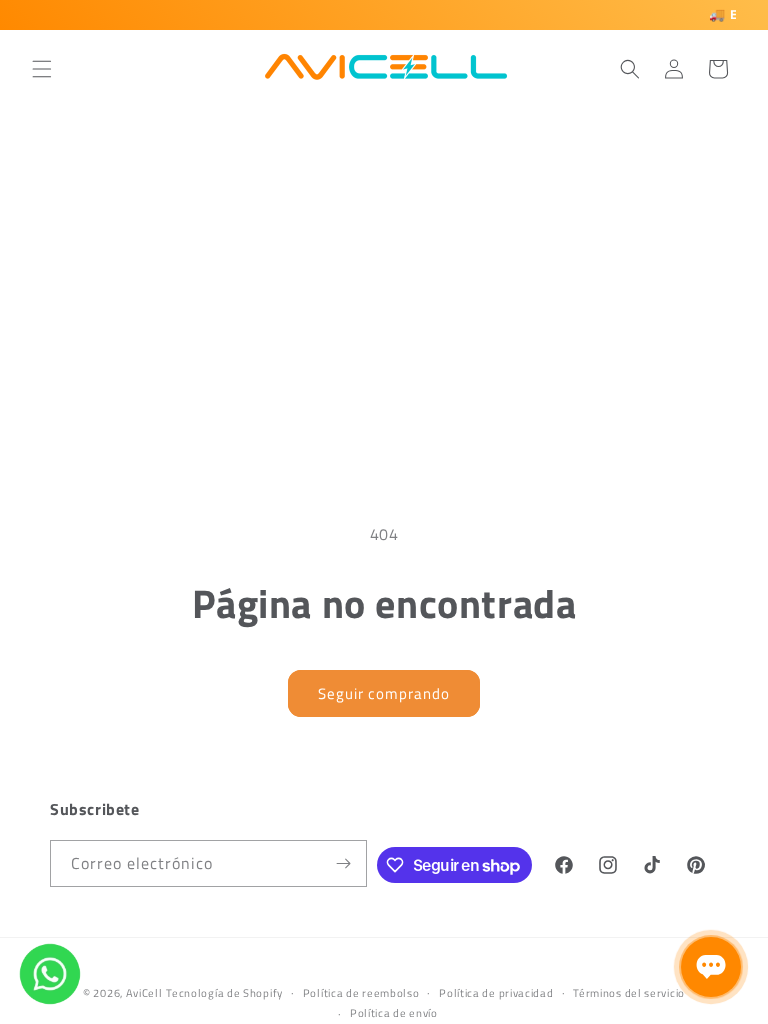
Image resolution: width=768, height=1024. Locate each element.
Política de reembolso (361, 993)
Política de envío (394, 1013)
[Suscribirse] (344, 863)
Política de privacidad (496, 993)
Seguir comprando (384, 693)
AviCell (144, 993)
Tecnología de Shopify (224, 993)
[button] (42, 69)
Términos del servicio (629, 993)
